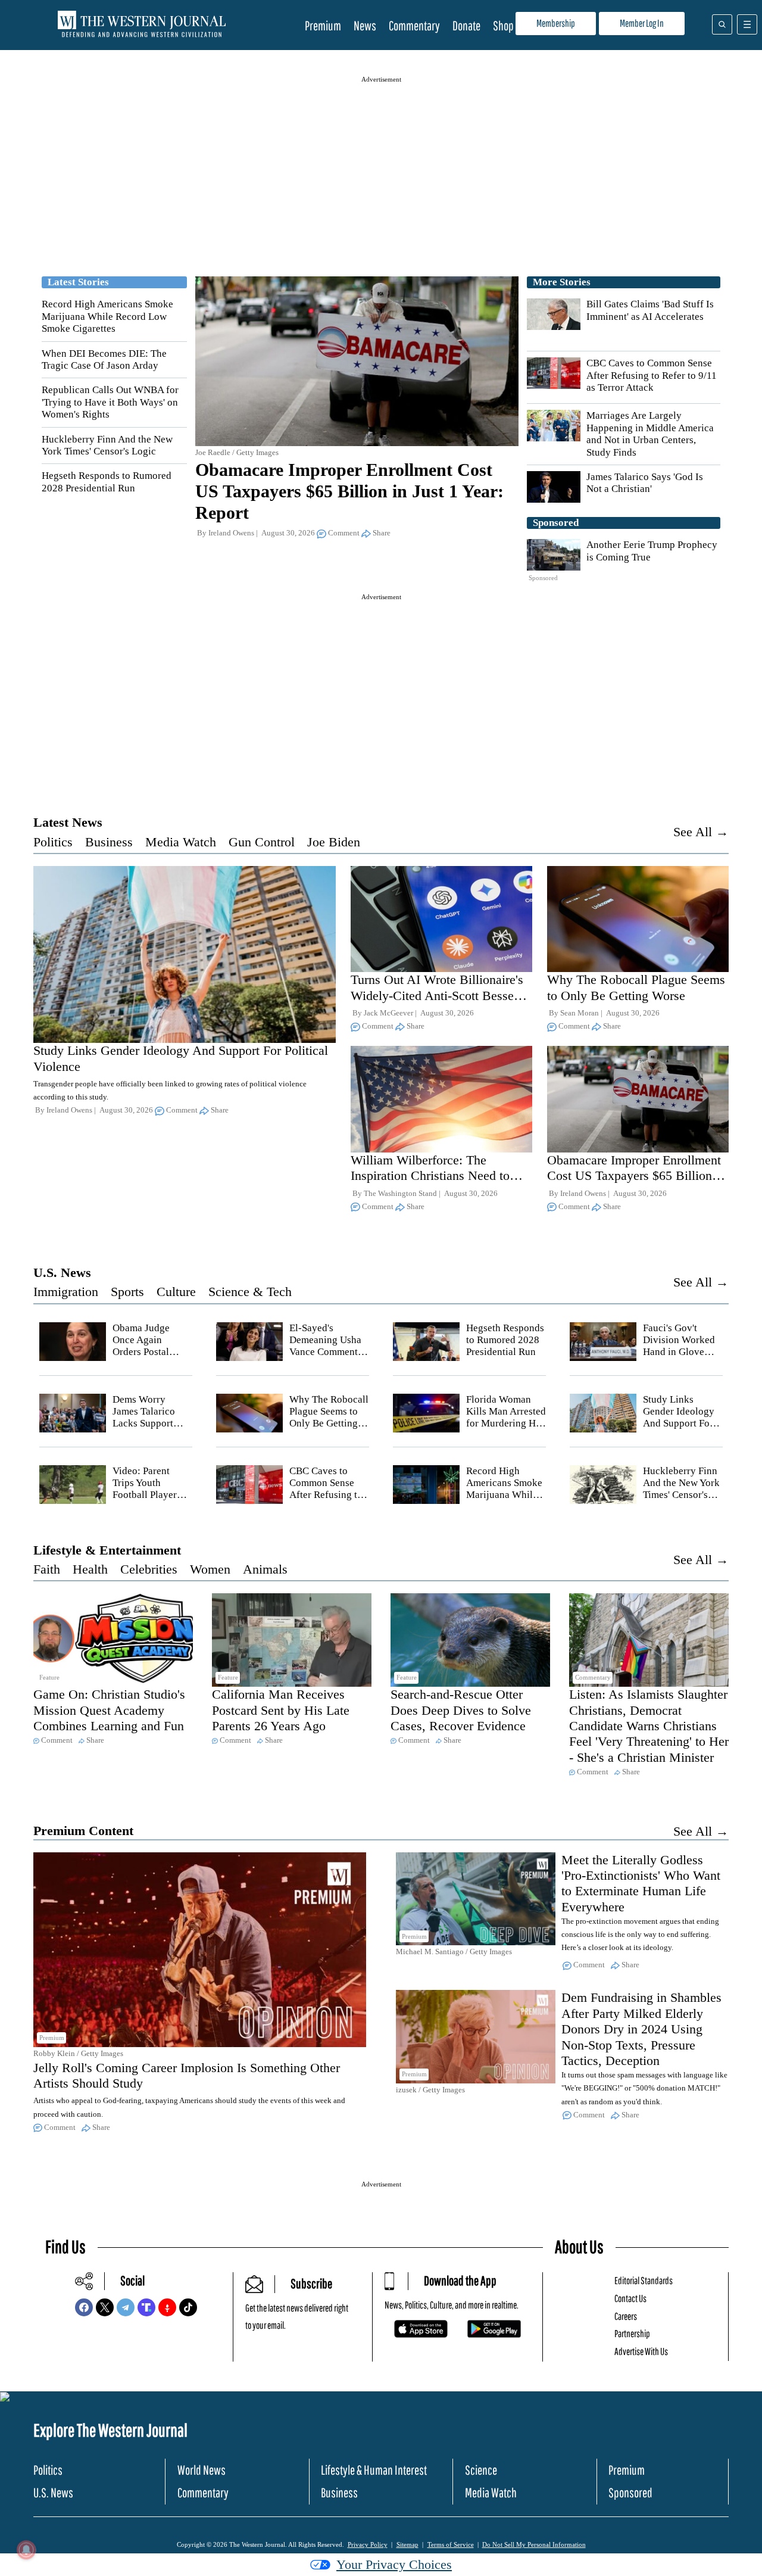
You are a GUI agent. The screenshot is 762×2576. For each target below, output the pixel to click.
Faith (47, 1569)
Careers (626, 2316)
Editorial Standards (644, 2280)
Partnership (632, 2333)
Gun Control (262, 842)
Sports (127, 1292)
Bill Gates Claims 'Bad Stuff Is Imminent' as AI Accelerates (650, 310)
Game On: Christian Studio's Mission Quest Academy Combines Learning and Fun (109, 1710)
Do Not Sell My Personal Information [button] (534, 2544)
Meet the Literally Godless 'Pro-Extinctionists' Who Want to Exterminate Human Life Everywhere (641, 1883)
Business (109, 842)
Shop (503, 25)
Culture (176, 1292)
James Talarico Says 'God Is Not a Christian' (645, 483)
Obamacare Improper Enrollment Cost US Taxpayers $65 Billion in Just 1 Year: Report (349, 491)
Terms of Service (451, 2544)
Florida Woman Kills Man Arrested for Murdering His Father (506, 1418)
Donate (466, 25)
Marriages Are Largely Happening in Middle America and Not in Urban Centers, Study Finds (650, 434)
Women (210, 1569)
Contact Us (630, 2298)
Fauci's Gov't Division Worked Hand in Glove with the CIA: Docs (679, 1352)
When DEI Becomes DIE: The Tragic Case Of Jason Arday (104, 359)
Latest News (68, 822)
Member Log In (642, 23)
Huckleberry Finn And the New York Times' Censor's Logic (107, 445)
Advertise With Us (641, 2351)
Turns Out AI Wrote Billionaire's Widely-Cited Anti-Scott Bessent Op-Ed (437, 995)
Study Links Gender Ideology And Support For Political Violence (680, 1418)
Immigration (66, 1292)
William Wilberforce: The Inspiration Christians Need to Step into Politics (430, 1176)
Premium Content (83, 1831)
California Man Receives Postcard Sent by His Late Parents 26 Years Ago (281, 1710)
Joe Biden (334, 842)
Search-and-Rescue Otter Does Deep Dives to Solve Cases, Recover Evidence (461, 1710)
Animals (265, 1569)
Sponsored (630, 2492)
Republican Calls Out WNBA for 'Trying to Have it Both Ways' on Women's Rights (110, 402)
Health (90, 1569)
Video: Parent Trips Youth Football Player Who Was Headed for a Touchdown (150, 1495)
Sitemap (407, 2544)
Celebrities (149, 1569)
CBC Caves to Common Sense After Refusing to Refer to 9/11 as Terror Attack (652, 375)
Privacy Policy (368, 2544)
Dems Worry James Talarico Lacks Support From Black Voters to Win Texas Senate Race (152, 1430)
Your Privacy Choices (394, 2564)
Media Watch (181, 842)
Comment (344, 533)
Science (481, 2470)
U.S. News (62, 1273)
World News (202, 2470)
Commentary (414, 25)
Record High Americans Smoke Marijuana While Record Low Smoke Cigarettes (107, 316)
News (365, 25)
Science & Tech (250, 1292)
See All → (701, 832)
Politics (53, 842)
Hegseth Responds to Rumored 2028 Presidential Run (107, 482)
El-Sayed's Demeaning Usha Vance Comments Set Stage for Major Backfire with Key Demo (326, 1358)
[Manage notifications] (26, 2550)
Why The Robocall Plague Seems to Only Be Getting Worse (636, 987)
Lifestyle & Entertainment (107, 1550)
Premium (323, 25)
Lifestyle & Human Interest (374, 2470)
